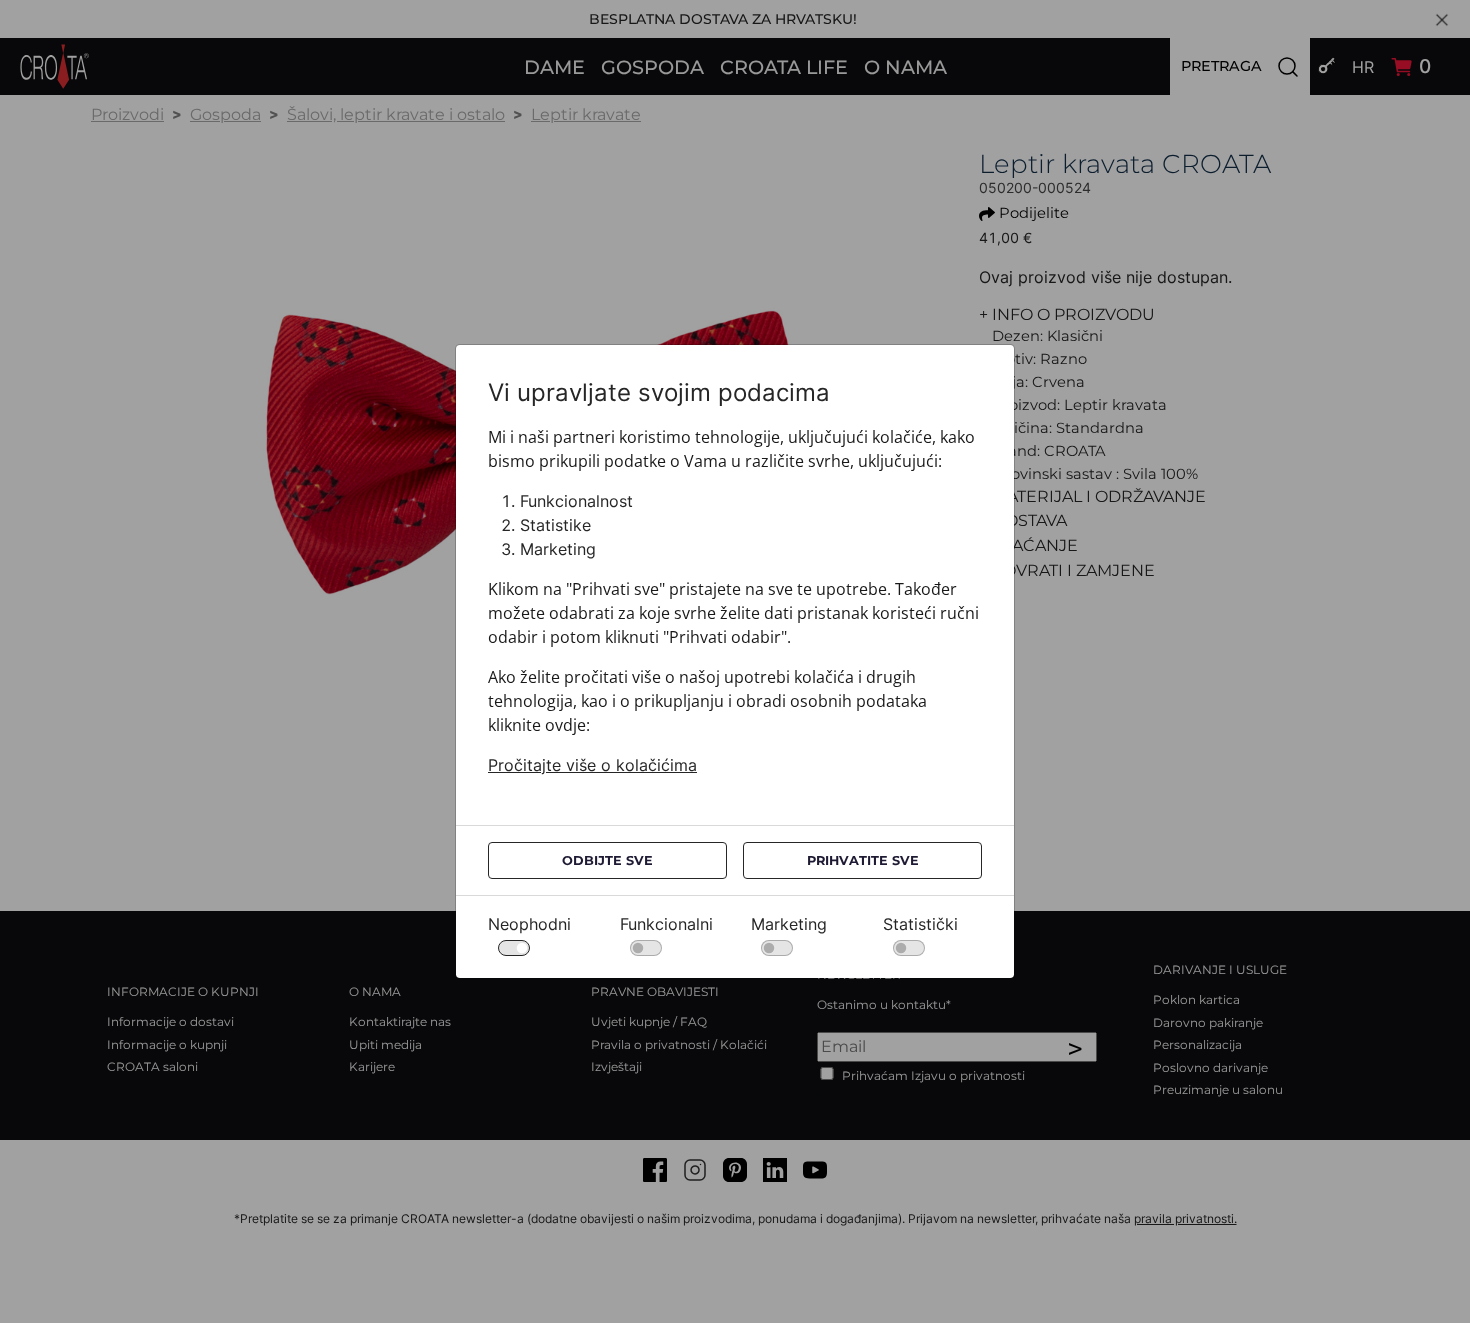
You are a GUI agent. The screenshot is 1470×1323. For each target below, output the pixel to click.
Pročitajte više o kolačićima (592, 765)
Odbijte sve (607, 860)
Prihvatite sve (863, 860)
